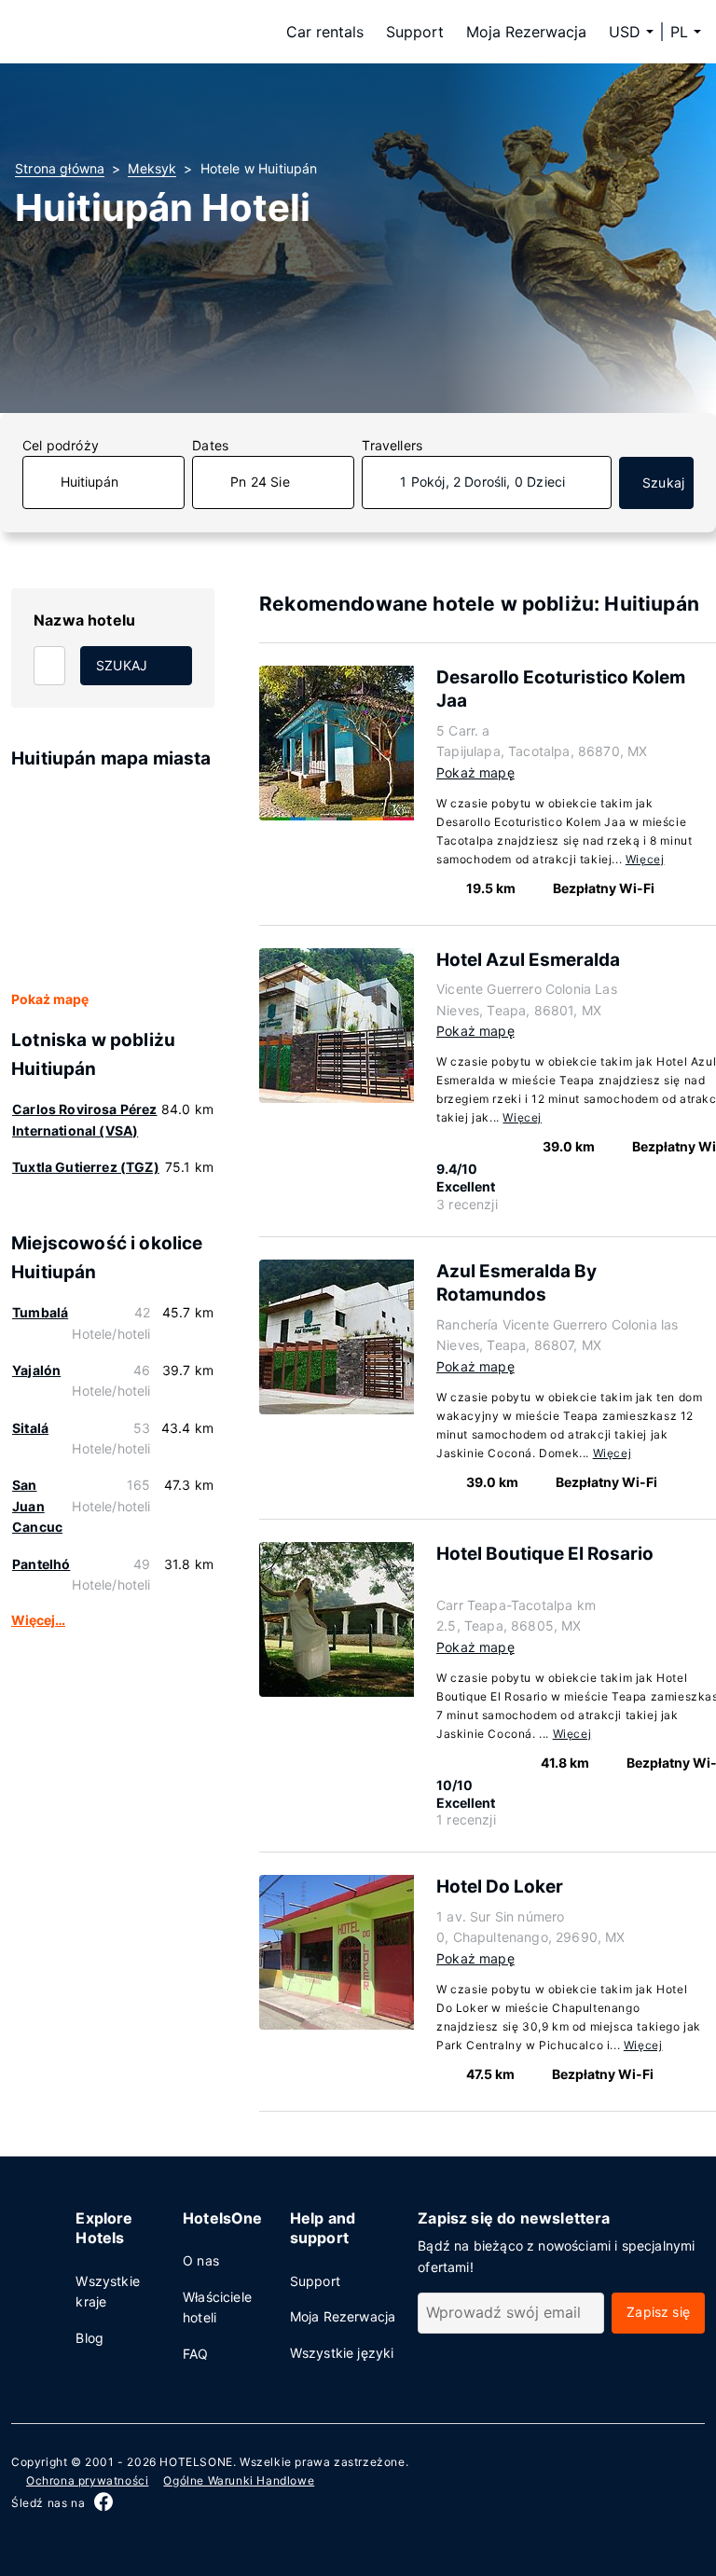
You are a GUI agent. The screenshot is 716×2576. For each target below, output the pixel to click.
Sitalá (30, 1428)
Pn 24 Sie (260, 482)
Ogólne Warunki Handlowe (239, 2480)
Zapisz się (658, 2312)
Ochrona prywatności (87, 2480)
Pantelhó (41, 1564)
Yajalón (36, 1370)
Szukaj (663, 482)
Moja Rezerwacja (526, 32)
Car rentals (325, 32)
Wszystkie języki (342, 2353)
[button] (686, 32)
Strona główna (60, 168)
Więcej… (38, 1620)
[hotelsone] (132, 32)
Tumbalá (40, 1312)
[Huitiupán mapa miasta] (113, 881)
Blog (89, 2338)
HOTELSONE (196, 2462)
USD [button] (625, 32)
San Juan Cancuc (37, 1506)
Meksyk (152, 168)
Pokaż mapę (50, 999)
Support (415, 32)
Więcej (645, 859)
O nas (201, 2260)
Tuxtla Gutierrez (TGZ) (86, 1167)
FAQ (196, 2354)
